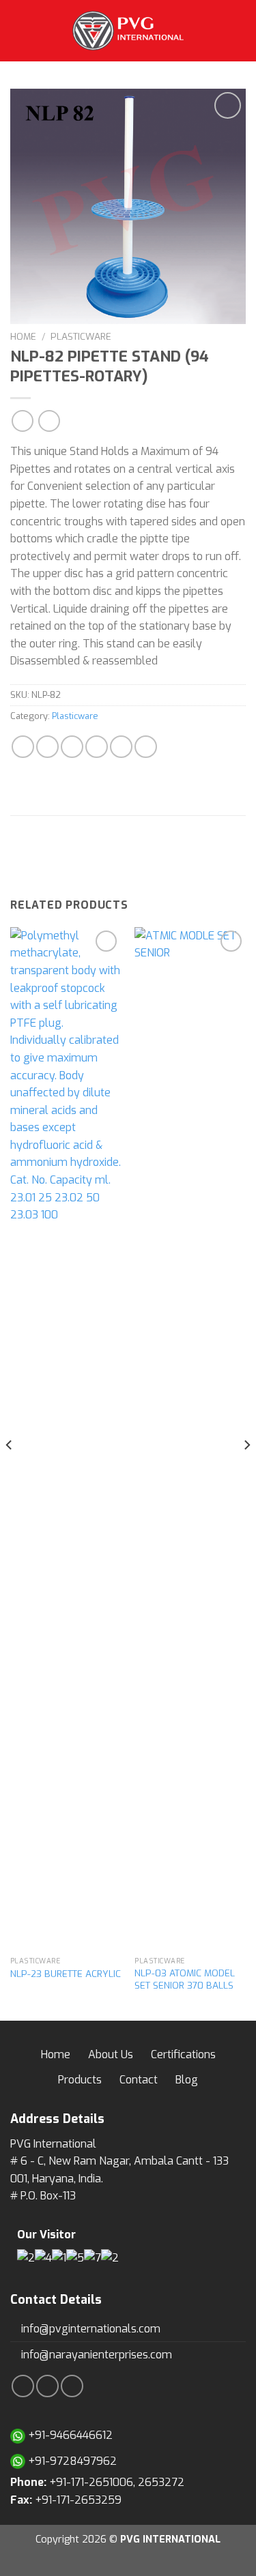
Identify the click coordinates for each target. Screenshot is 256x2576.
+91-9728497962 (71, 2461)
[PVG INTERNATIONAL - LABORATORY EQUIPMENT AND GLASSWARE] (128, 31)
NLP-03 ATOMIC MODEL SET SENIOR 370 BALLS (185, 1979)
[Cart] (239, 31)
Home (23, 336)
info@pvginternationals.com (89, 2329)
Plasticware (81, 336)
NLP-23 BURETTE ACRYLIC (66, 1974)
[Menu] (18, 30)
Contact (139, 2080)
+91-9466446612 (69, 2435)
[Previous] (10, 1473)
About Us (111, 2054)
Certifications (183, 2054)
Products (80, 2080)
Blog (187, 2080)
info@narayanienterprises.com (95, 2355)
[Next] (246, 1473)
